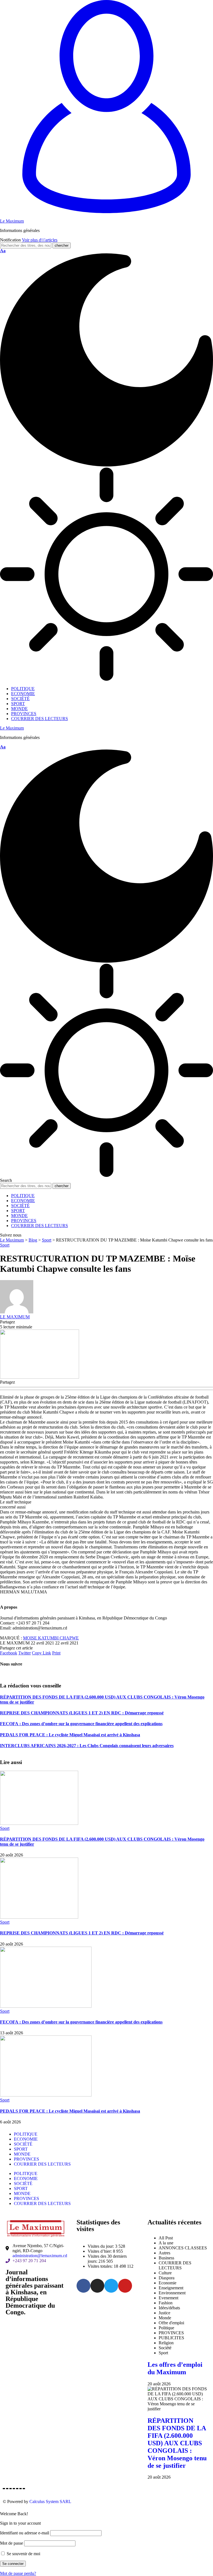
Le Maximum (12, 221)
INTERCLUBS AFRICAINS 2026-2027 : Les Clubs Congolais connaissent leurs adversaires (87, 1746)
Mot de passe (12, 2543)
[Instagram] (97, 2286)
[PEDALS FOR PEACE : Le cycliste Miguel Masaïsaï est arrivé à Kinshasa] (46, 2095)
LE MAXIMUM (15, 1317)
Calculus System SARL (50, 2501)
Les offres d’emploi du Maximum (175, 2368)
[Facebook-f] (83, 2286)
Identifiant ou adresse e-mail (25, 2533)
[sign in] (106, 212)
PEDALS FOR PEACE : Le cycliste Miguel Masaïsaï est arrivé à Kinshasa (70, 1735)
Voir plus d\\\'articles (40, 240)
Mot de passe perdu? (18, 2573)
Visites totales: (101, 2266)
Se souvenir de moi (23, 2554)
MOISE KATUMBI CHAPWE (51, 1638)
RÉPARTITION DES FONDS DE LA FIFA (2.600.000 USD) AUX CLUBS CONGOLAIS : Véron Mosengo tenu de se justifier (177, 2443)
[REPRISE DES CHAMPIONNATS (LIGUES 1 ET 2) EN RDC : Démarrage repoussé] (39, 1917)
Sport (5, 1245)
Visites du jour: (101, 2246)
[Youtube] (125, 2286)
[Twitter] (111, 2286)
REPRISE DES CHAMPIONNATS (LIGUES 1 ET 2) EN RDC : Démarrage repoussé (82, 1713)
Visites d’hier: (100, 2251)
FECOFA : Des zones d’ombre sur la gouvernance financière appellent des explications (81, 1724)
